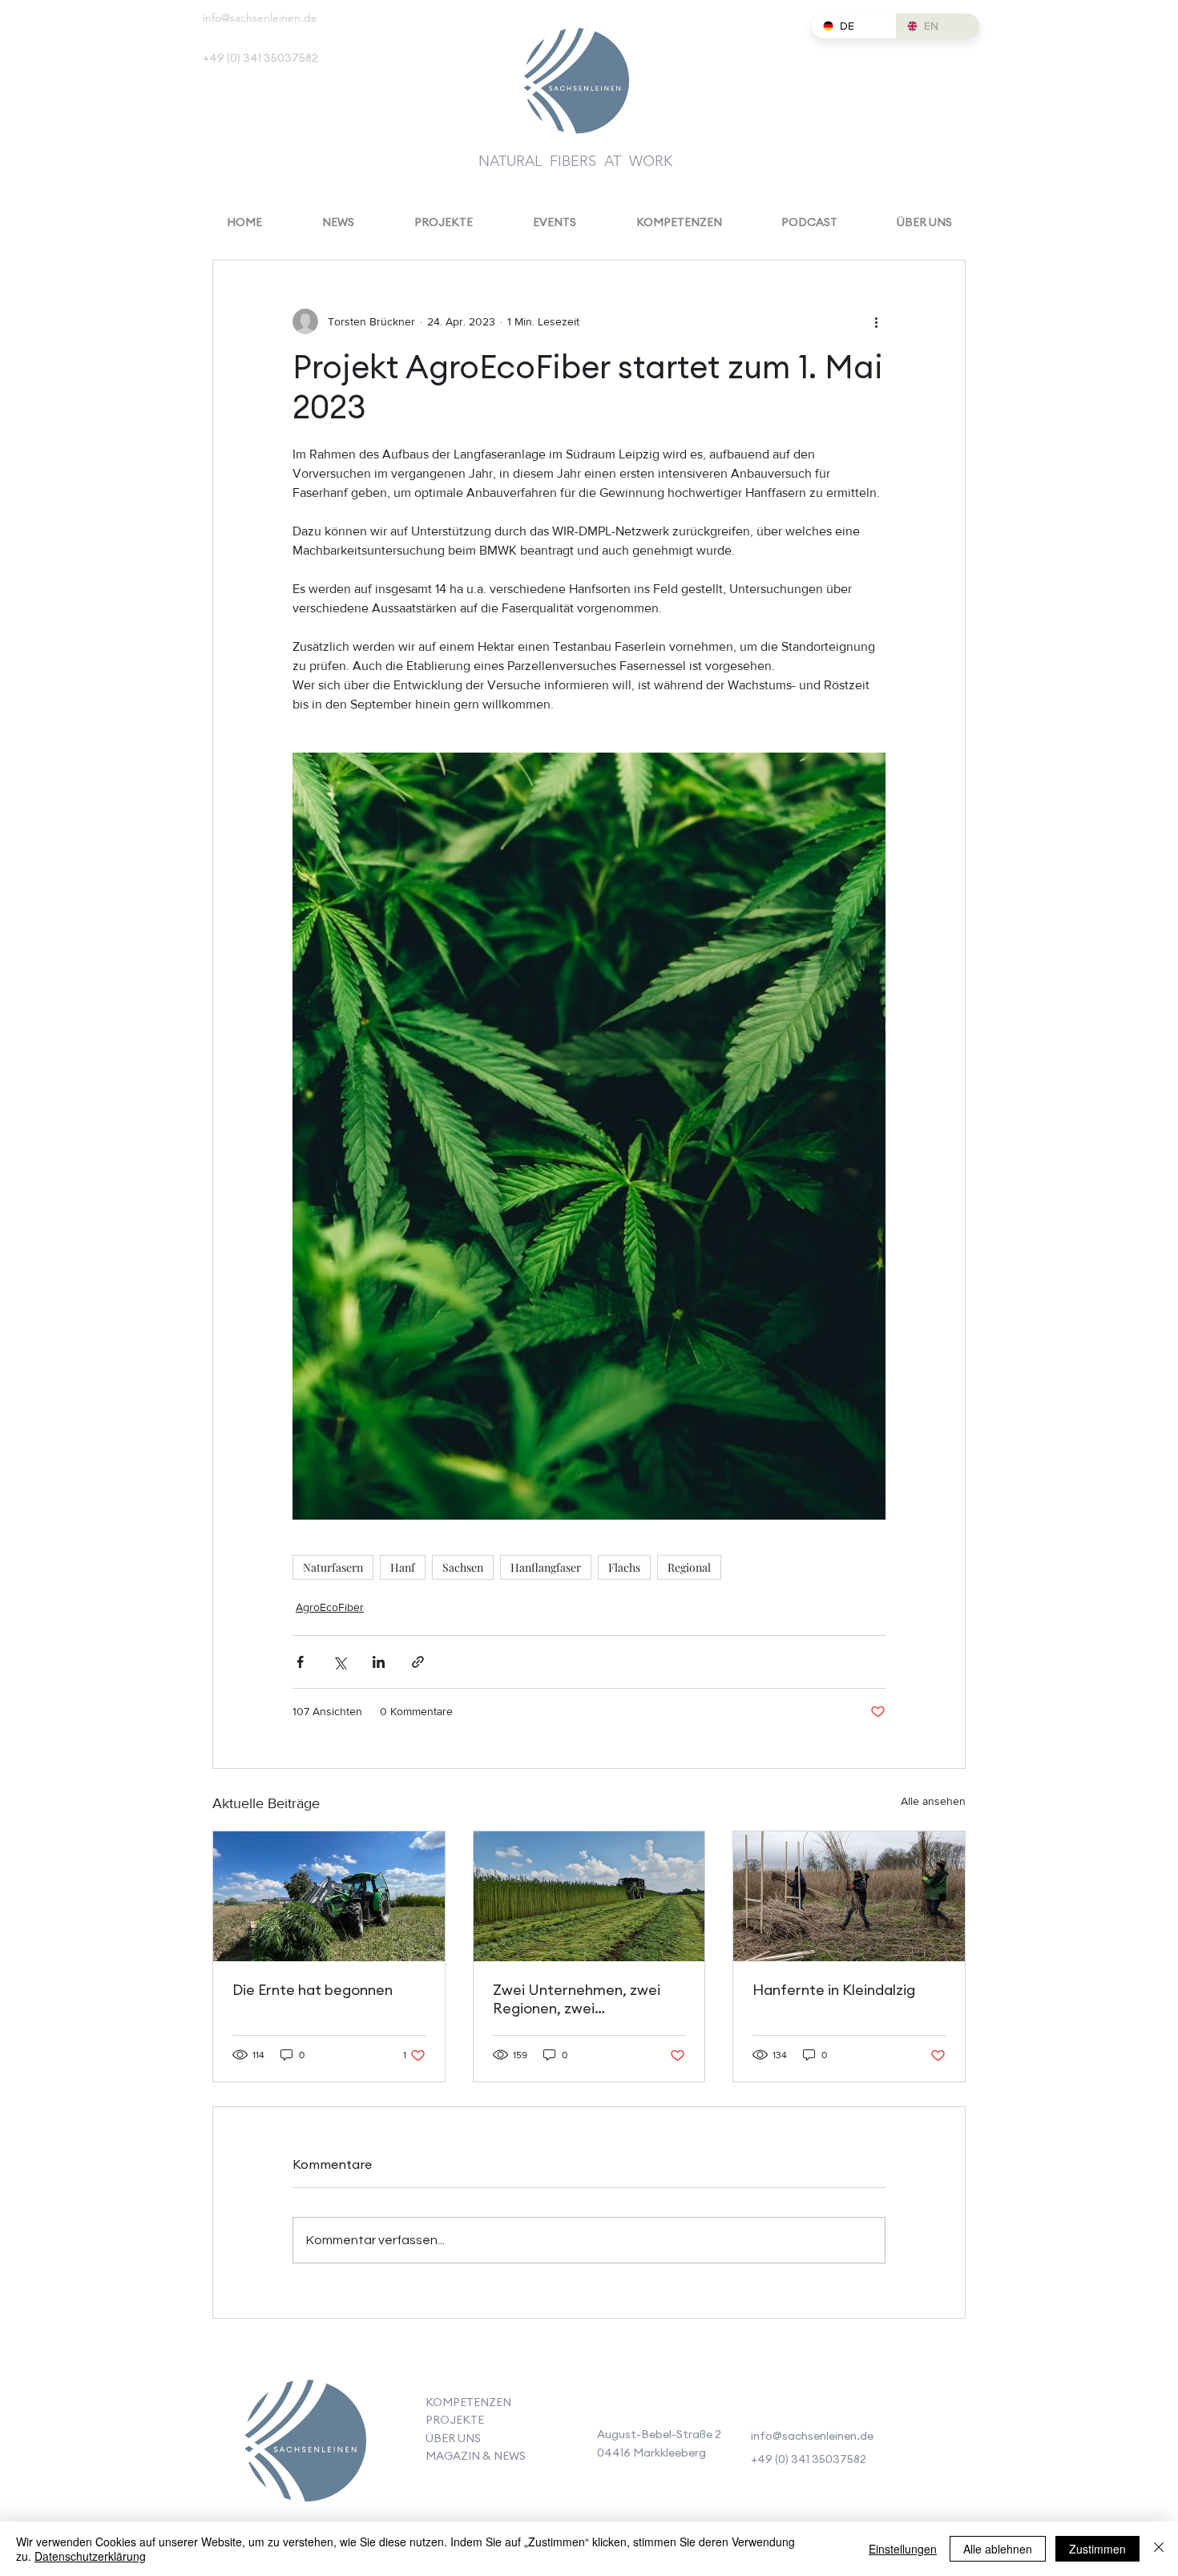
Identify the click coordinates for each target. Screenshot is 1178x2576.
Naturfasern (333, 1567)
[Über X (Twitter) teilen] (339, 1662)
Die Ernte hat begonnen (313, 1990)
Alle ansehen (933, 1801)
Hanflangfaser (546, 1567)
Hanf (403, 1567)
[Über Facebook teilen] (300, 1662)
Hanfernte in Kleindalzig (834, 1990)
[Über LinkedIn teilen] (379, 1662)
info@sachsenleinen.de (260, 18)
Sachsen (463, 1567)
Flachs (624, 1567)
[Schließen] (1159, 2549)
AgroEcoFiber (330, 1607)
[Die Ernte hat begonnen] (329, 1896)
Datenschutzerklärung (90, 2556)
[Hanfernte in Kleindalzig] (849, 1896)
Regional (689, 1567)
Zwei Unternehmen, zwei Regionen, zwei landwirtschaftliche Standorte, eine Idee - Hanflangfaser (577, 2001)
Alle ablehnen (998, 2549)
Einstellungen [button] (903, 2549)
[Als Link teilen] (418, 1662)
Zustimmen (1097, 2549)
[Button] (304, 2445)
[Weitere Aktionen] (876, 321)
